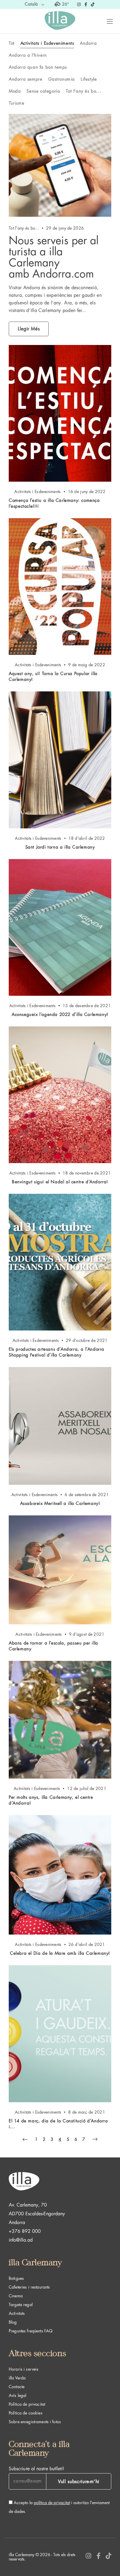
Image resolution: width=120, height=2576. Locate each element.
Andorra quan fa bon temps (38, 67)
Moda (15, 91)
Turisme (16, 103)
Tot (12, 43)
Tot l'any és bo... (83, 91)
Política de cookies (26, 2413)
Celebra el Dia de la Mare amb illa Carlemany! (60, 1953)
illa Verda (17, 2378)
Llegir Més (29, 329)
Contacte (17, 2387)
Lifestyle (89, 79)
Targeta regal (21, 2305)
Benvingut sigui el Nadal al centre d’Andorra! (60, 1182)
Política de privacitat (27, 2404)
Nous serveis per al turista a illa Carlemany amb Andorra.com (54, 257)
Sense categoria (43, 91)
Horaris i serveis (24, 2369)
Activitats (17, 2313)
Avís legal (17, 2395)
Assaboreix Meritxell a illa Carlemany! (60, 1504)
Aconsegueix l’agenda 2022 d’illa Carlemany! (60, 1015)
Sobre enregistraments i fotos (35, 2422)
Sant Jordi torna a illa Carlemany (60, 847)
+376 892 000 (25, 2231)
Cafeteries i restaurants (29, 2287)
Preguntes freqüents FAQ (31, 2331)
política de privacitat (52, 2503)
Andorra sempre (25, 79)
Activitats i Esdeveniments (47, 43)
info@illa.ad (21, 2240)
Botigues (16, 2278)
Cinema (16, 2296)
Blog (13, 2322)
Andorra (88, 43)
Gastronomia (61, 79)
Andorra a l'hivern (28, 55)
